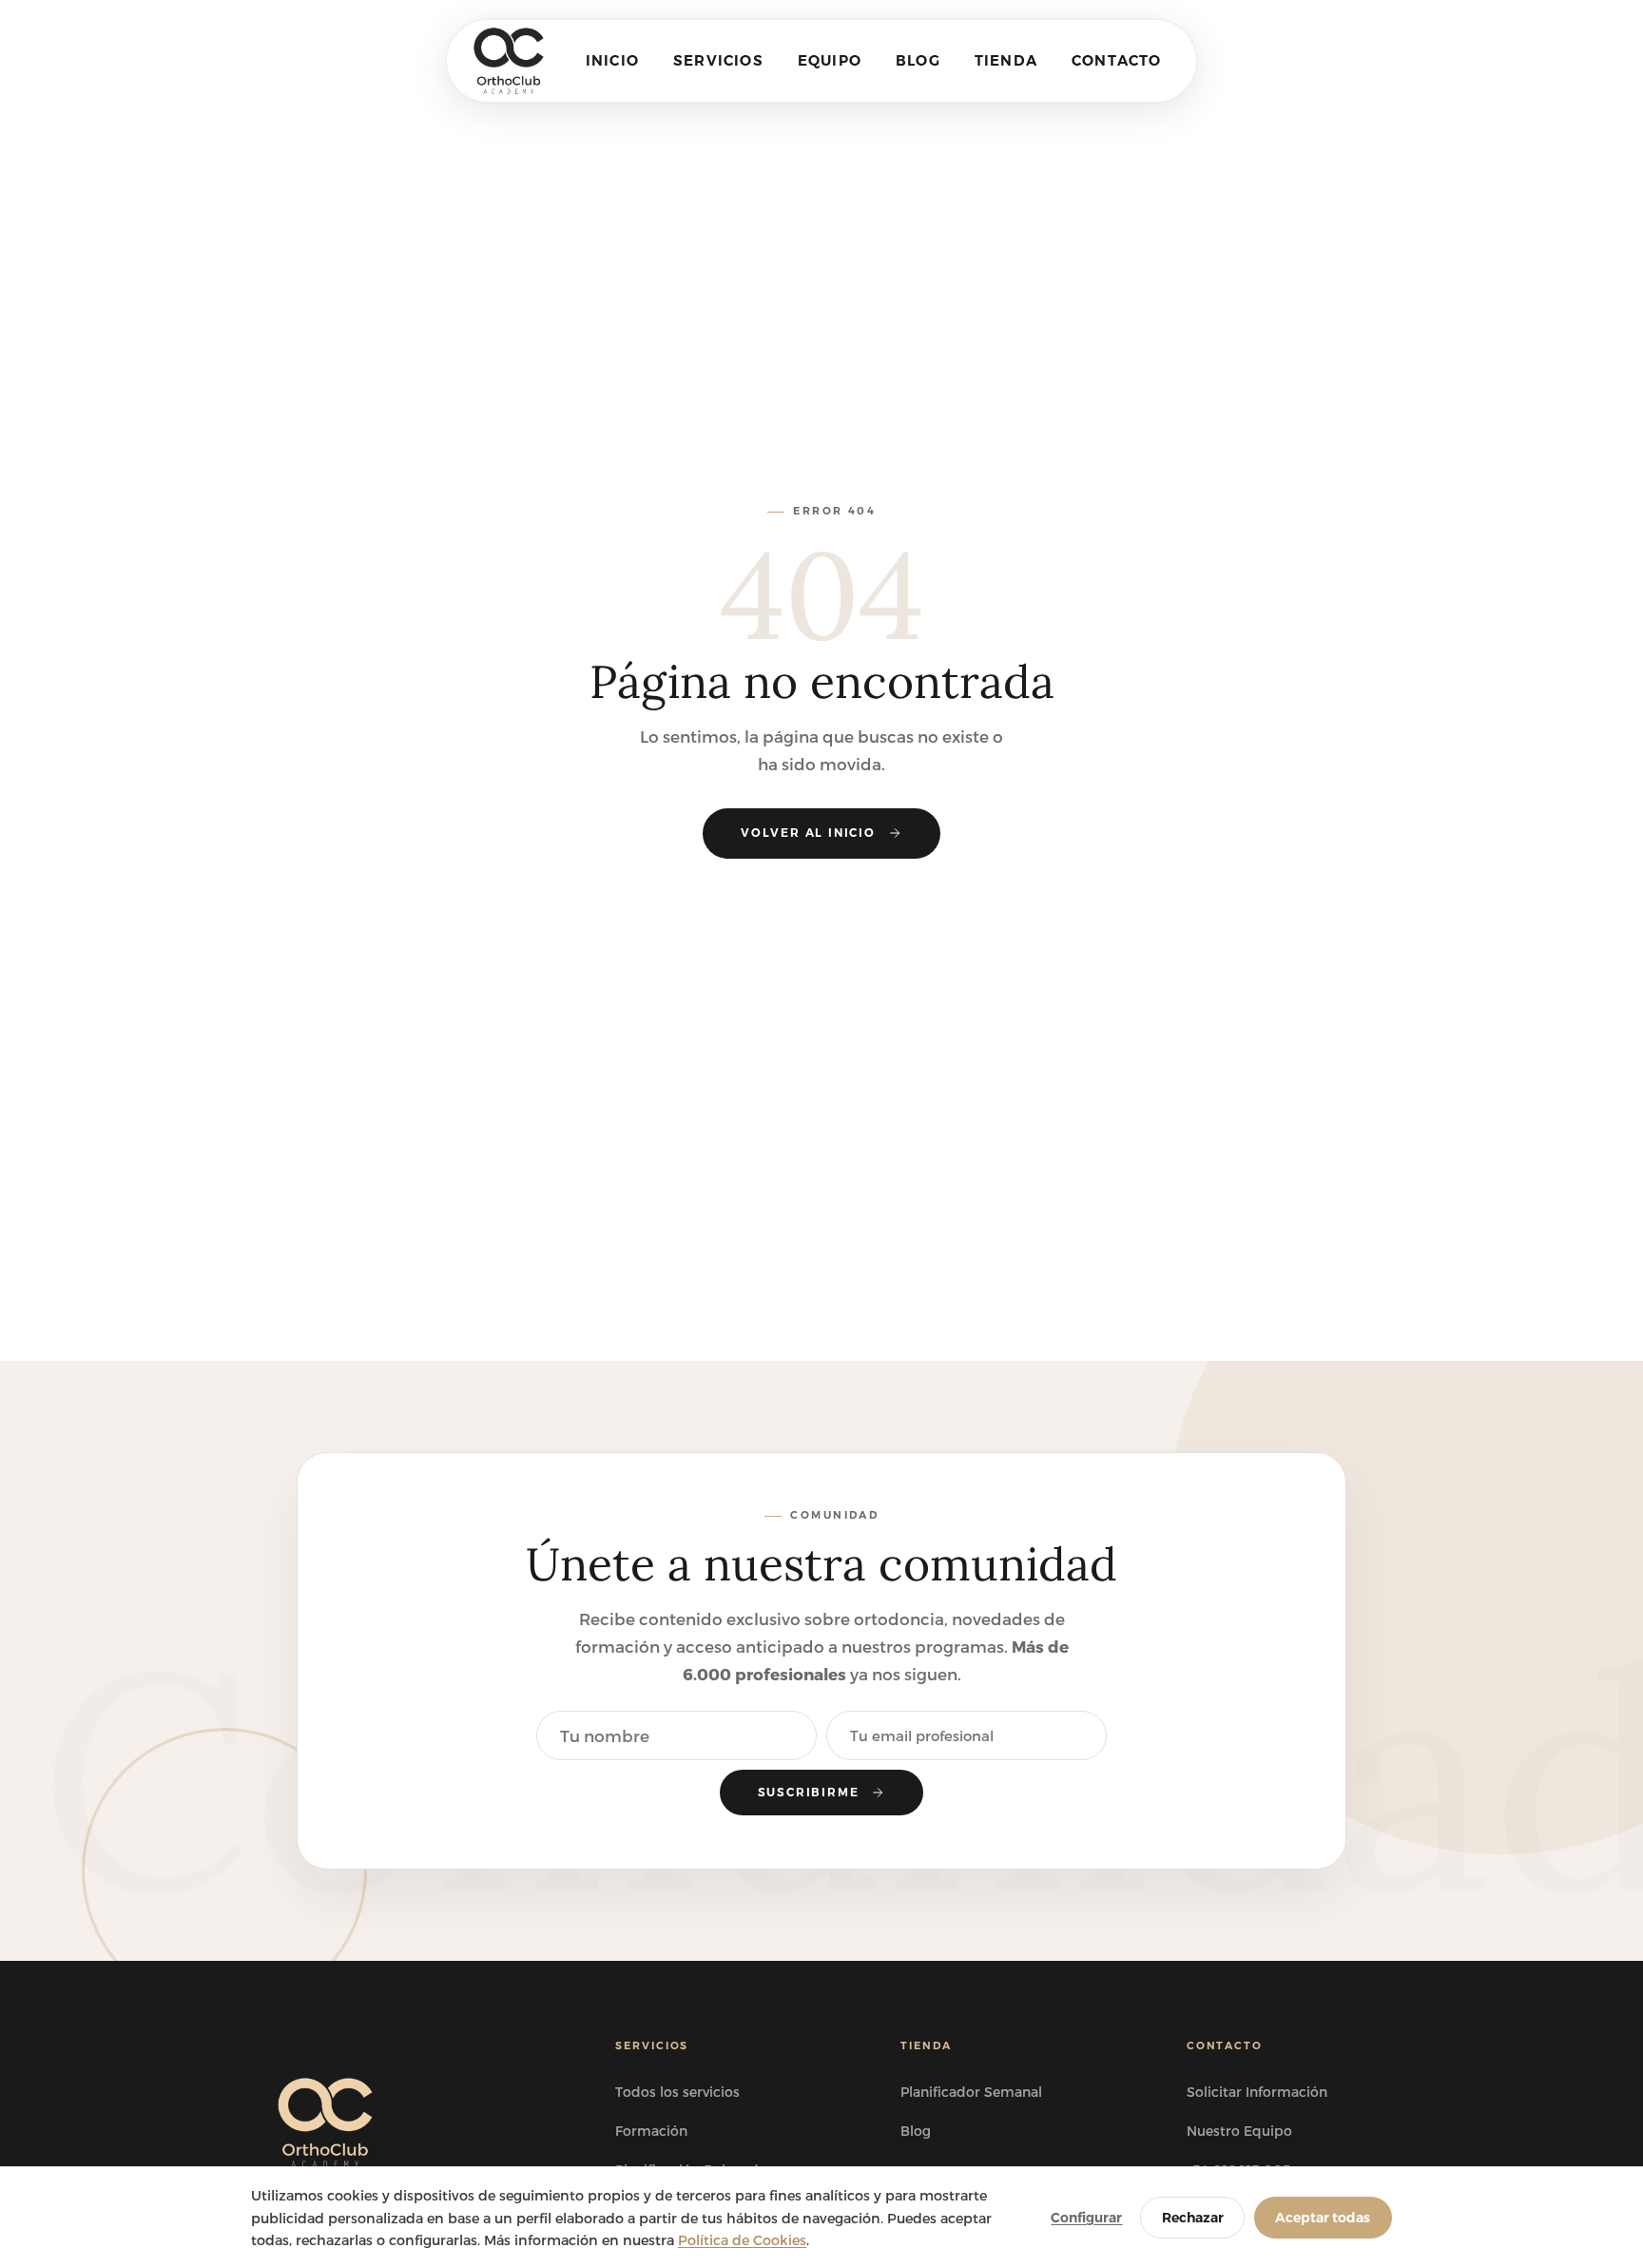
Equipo (830, 60)
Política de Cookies (742, 2240)
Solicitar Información (1257, 2092)
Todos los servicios (677, 2092)
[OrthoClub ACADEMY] (508, 61)
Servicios (718, 60)
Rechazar (1193, 2218)
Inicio (612, 60)
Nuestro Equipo (1239, 2131)
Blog (918, 60)
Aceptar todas (1323, 2218)
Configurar (1086, 2218)
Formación (651, 2131)
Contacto (1117, 60)
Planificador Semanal (971, 2092)
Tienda (1006, 60)
